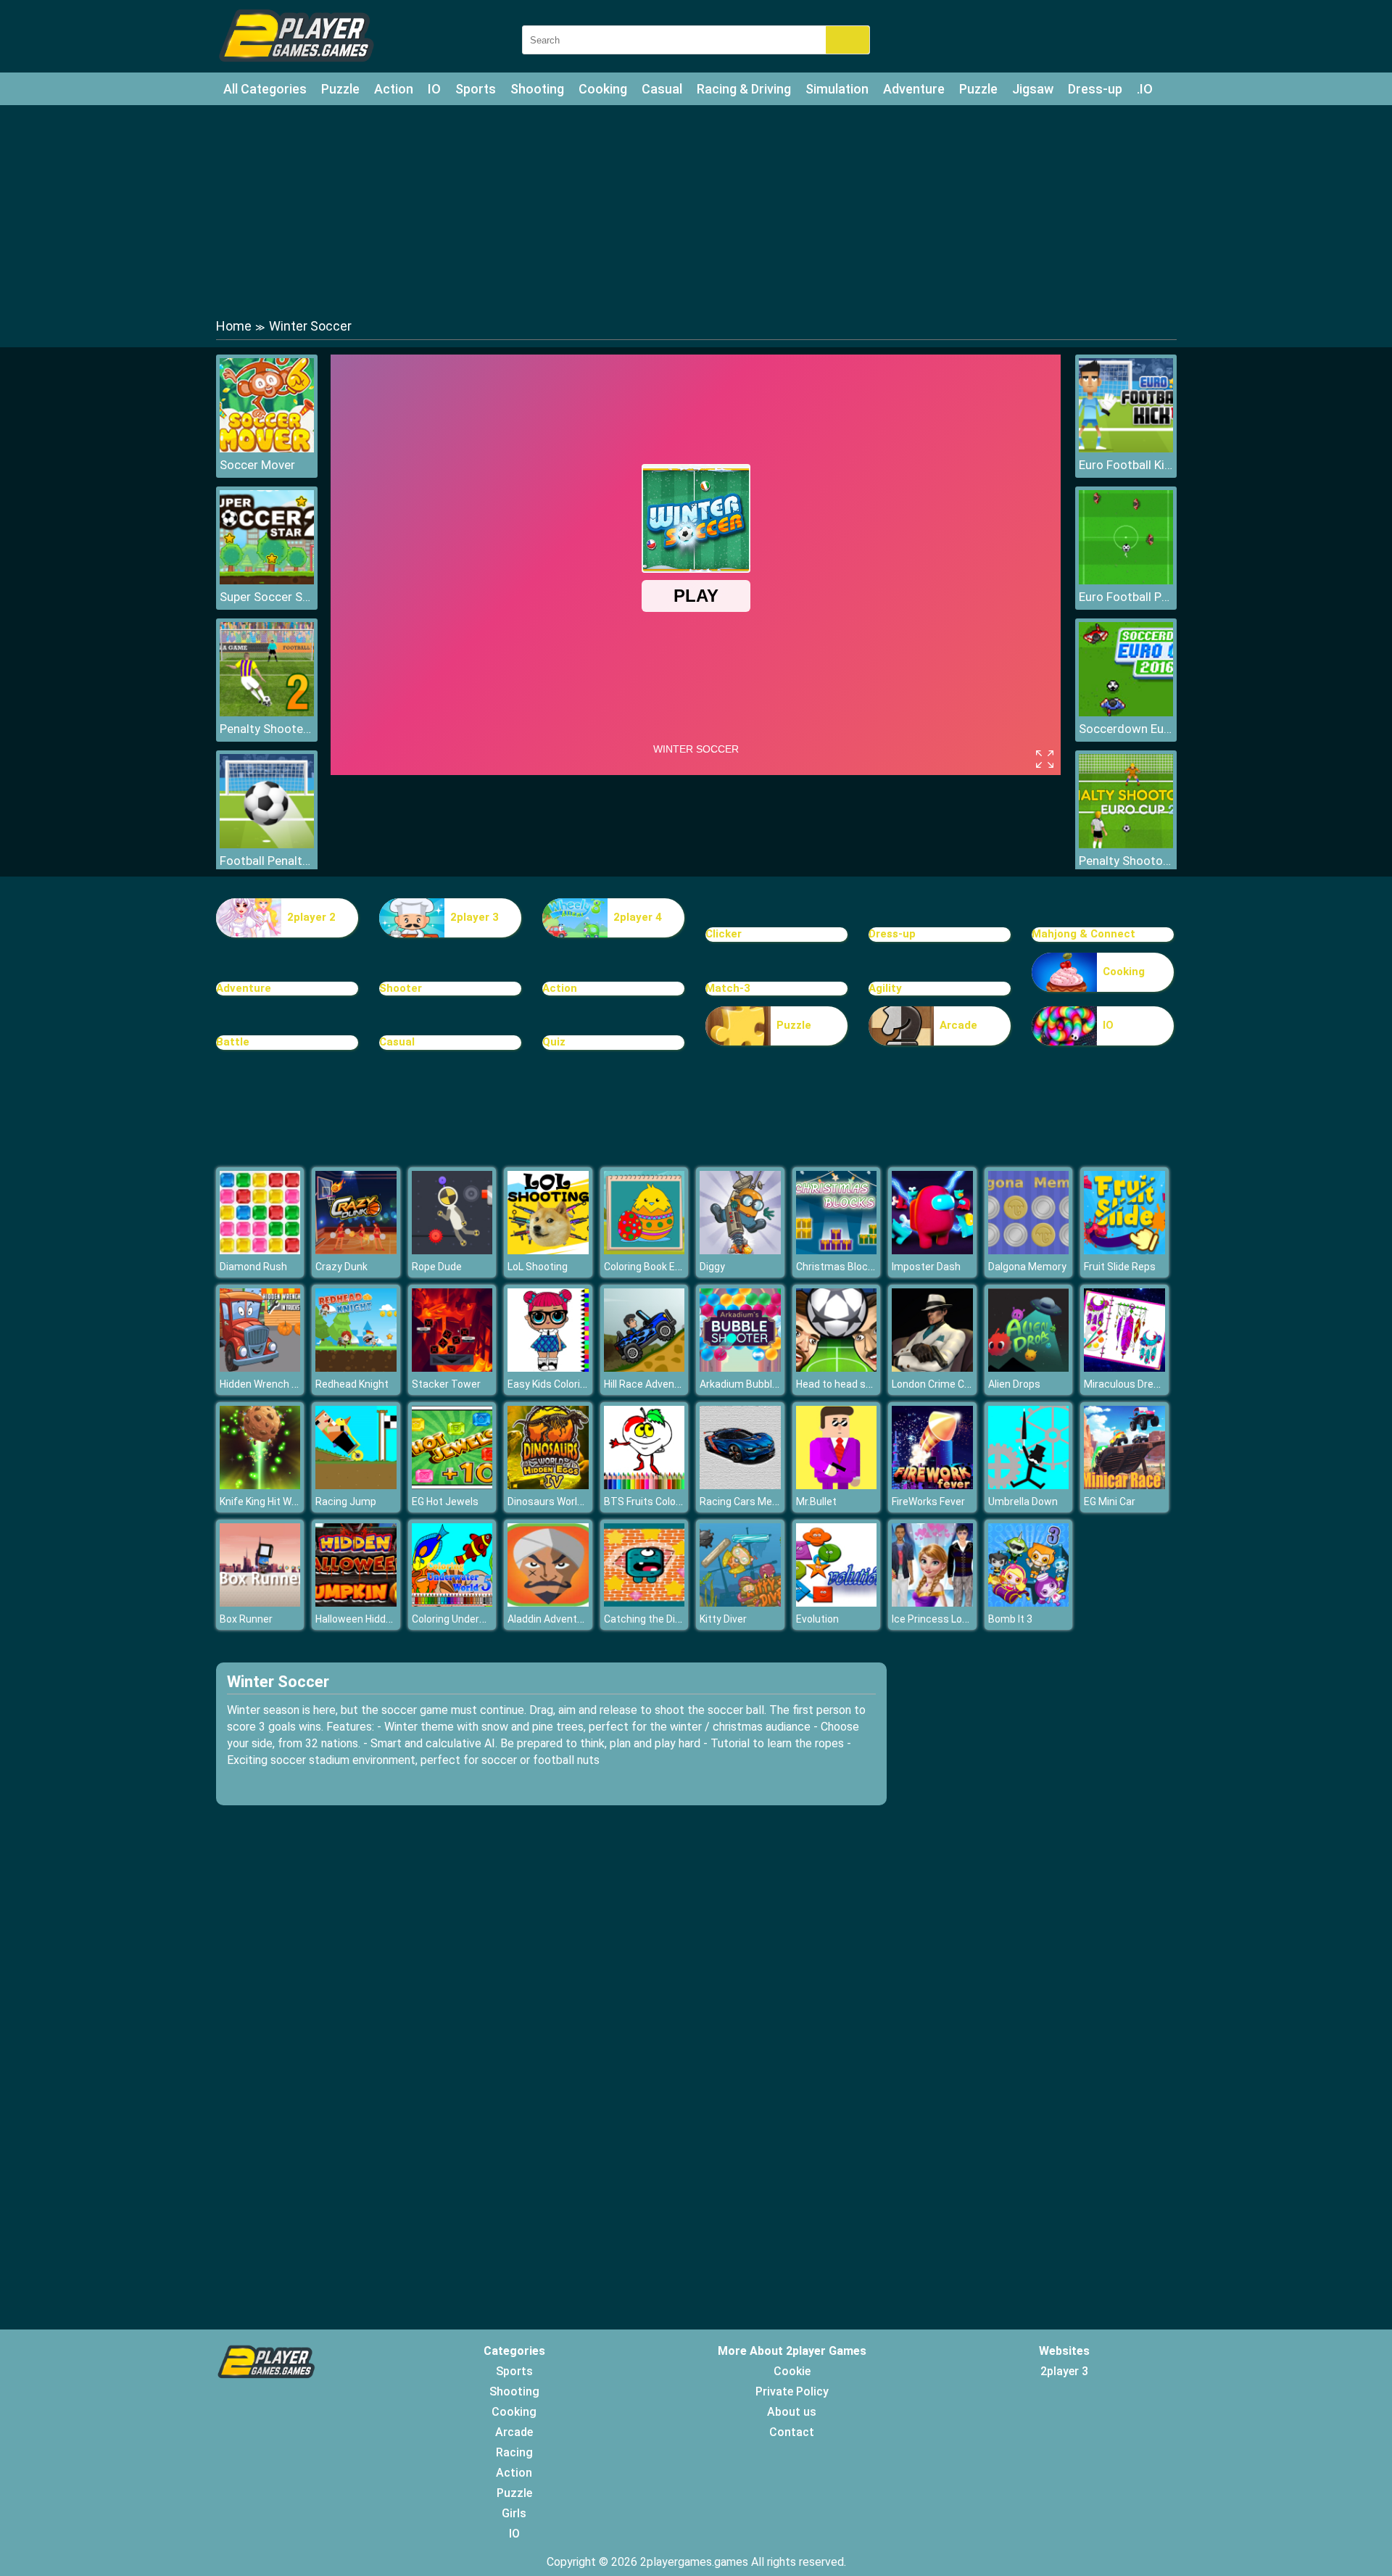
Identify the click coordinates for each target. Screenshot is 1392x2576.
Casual (662, 89)
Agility (885, 988)
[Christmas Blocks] (837, 1250)
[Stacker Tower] (452, 1368)
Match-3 (728, 988)
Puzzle (340, 89)
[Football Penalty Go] (267, 844)
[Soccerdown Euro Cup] (1126, 712)
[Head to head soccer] (837, 1368)
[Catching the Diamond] (645, 1603)
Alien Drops (1014, 1384)
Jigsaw (1033, 89)
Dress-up (1095, 89)
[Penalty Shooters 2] (267, 712)
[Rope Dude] (452, 1250)
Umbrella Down (1023, 1502)
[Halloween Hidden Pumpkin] (356, 1603)
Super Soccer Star (267, 597)
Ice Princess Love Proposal (954, 1619)
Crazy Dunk (341, 1267)
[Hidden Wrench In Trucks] (260, 1368)
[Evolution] (837, 1603)
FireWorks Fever (928, 1502)
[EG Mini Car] (1124, 1485)
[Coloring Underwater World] (452, 1603)
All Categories (265, 89)
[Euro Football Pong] (1126, 580)
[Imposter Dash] (932, 1250)
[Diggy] (740, 1250)
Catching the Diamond (656, 1619)
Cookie (792, 2371)
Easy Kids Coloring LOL (559, 1384)
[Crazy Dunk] (356, 1250)
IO (434, 89)
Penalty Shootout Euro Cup (1126, 861)
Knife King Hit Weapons (273, 1502)
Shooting (537, 89)
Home (234, 326)
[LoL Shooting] (548, 1250)
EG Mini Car (1110, 1502)
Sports (476, 89)
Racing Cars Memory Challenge (772, 1502)
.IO (1145, 89)
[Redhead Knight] (356, 1368)
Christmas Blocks (837, 1267)
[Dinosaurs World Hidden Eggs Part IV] (548, 1485)
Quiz (554, 1042)
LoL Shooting (538, 1267)
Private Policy (792, 2391)
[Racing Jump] (356, 1485)
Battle (233, 1042)
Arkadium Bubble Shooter (759, 1384)
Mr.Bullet (816, 1502)
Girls (514, 2513)
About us (792, 2412)
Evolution (817, 1619)
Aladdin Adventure (550, 1619)
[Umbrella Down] (1029, 1485)
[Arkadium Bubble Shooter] (740, 1368)
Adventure (914, 89)
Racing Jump (346, 1502)
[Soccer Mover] (267, 448)
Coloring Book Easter (652, 1267)
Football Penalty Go (267, 861)
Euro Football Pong (1126, 597)
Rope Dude (437, 1267)
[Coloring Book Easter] (645, 1250)
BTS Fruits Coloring (649, 1502)
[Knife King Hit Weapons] (260, 1485)
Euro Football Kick (1126, 465)
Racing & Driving (744, 89)
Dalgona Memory (1027, 1267)
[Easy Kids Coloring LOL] (548, 1368)
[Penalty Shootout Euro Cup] (1126, 844)
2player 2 (311, 917)
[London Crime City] (932, 1368)
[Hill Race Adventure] (645, 1368)
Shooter (401, 988)
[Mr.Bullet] (837, 1485)
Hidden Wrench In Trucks (277, 1384)
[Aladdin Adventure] (548, 1603)
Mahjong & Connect (1084, 934)
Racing (514, 2452)
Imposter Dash (926, 1267)
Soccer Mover (257, 465)
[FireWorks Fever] (932, 1485)
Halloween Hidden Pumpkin (378, 1619)
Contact (792, 2432)
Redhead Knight (352, 1384)
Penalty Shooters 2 (267, 729)
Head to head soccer (844, 1384)
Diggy (712, 1267)
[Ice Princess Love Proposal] (932, 1603)
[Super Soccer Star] (267, 580)
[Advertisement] (696, 210)
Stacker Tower (446, 1384)
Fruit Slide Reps (1120, 1267)
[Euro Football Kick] (1126, 448)
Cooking (603, 89)
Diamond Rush (253, 1267)
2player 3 (475, 917)
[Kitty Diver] (740, 1603)
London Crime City (934, 1384)
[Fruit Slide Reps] (1124, 1250)
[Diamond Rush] (260, 1250)
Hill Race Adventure (649, 1384)
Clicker (724, 934)
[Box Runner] (260, 1603)
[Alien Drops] (1029, 1368)
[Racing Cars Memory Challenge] (740, 1485)
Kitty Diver (723, 1619)
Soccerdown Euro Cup (1126, 729)
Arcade (958, 1025)
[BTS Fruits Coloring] (645, 1485)
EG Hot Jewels (445, 1502)
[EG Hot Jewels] (452, 1485)
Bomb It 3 (1010, 1619)
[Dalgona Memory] (1029, 1250)
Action (394, 89)
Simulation (837, 89)
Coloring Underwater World (473, 1619)
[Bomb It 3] (1029, 1603)
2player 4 (638, 917)
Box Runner (246, 1619)
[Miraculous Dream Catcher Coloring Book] (1124, 1368)
